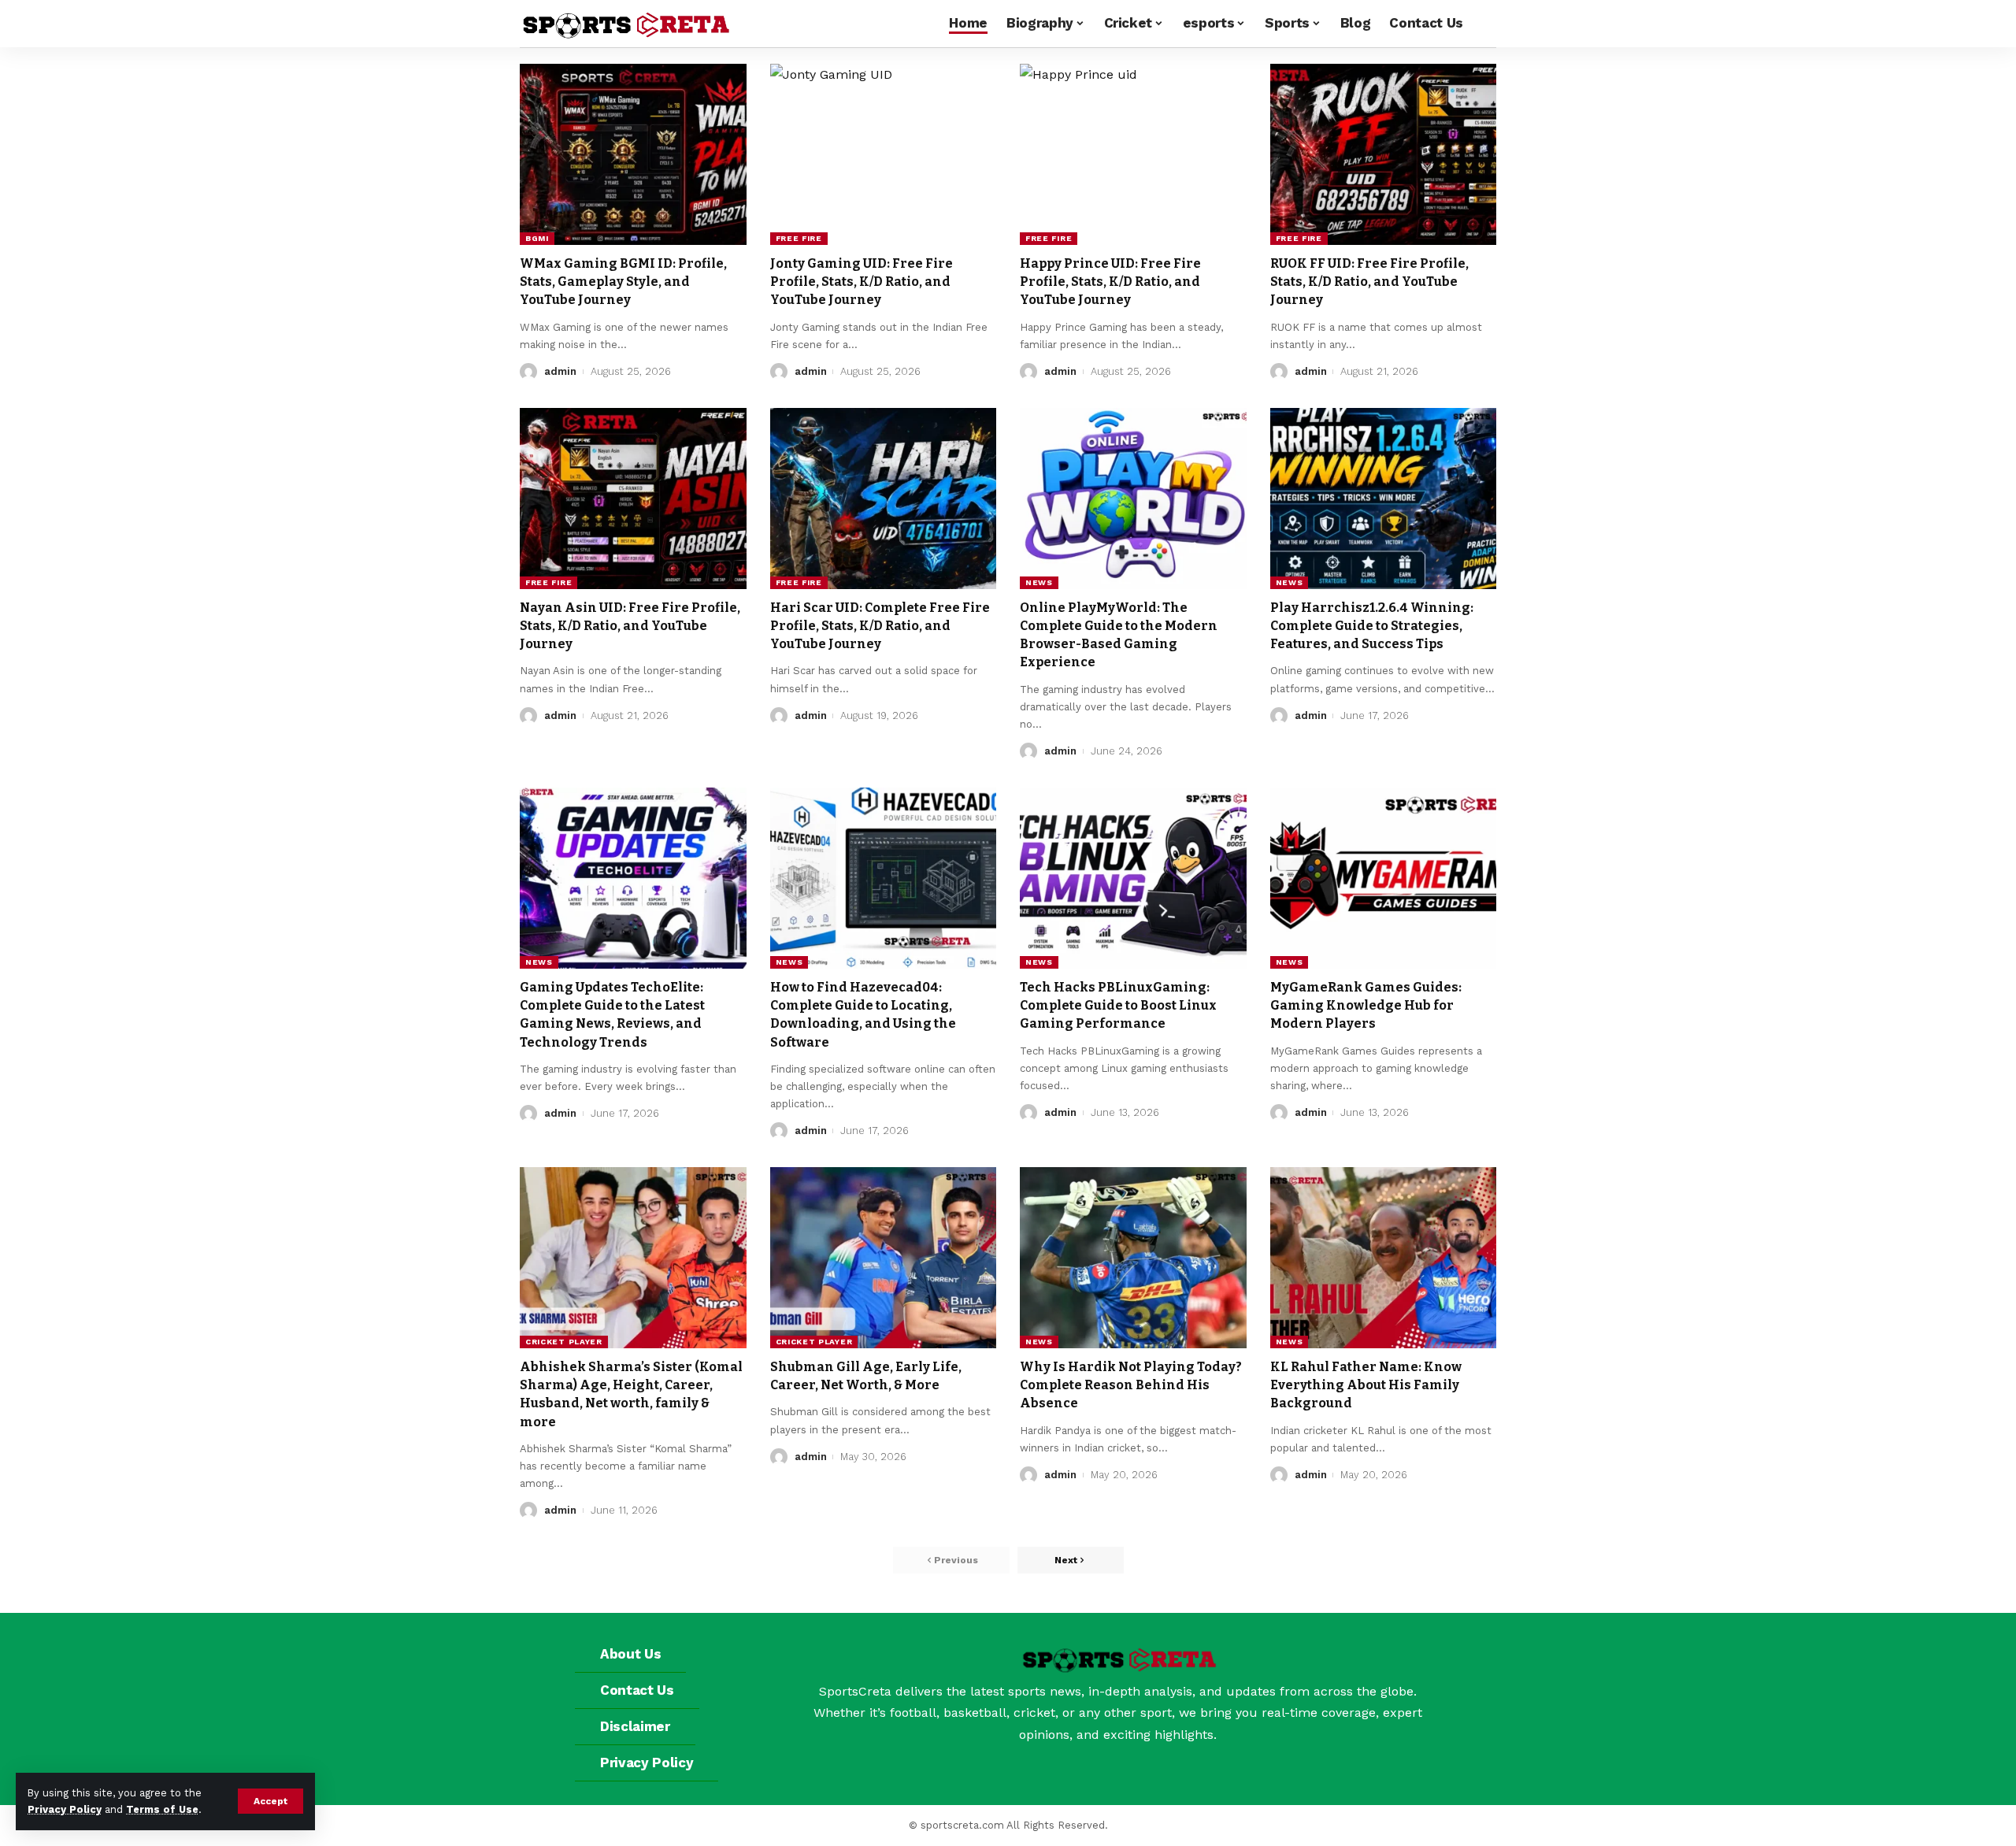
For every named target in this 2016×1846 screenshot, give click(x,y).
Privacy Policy (65, 1809)
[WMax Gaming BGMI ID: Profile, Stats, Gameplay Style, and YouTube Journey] (633, 154)
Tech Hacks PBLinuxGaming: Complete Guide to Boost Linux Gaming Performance (1118, 1005)
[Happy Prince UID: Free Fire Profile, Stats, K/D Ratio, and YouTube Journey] (1133, 154)
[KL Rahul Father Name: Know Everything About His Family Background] (1384, 1258)
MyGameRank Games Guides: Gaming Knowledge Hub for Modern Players (1366, 1005)
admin (560, 371)
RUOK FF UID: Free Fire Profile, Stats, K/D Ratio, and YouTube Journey (1369, 282)
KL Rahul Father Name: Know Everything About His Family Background (1366, 1385)
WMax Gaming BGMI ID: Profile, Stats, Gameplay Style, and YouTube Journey (623, 282)
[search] (1484, 24)
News (1039, 582)
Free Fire (799, 238)
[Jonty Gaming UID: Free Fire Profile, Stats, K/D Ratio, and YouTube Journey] (884, 154)
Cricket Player (564, 1342)
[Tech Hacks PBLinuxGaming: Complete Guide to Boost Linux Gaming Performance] (1133, 878)
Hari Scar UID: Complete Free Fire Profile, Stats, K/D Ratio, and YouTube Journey (880, 626)
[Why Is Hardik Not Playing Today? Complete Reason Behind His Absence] (1133, 1258)
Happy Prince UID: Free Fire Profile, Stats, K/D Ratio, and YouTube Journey (1110, 282)
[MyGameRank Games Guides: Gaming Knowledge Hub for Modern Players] (1384, 878)
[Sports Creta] (625, 24)
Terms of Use (162, 1809)
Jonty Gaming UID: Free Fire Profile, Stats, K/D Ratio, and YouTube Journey (862, 282)
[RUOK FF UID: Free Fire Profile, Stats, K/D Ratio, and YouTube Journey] (1384, 154)
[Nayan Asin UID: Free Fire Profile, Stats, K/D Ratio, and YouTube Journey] (633, 499)
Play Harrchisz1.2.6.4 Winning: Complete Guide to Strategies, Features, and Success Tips (1372, 626)
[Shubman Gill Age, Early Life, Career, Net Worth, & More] (884, 1258)
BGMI (537, 238)
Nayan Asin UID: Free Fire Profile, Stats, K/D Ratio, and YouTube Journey (630, 626)
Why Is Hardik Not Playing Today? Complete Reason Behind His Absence (1131, 1385)
